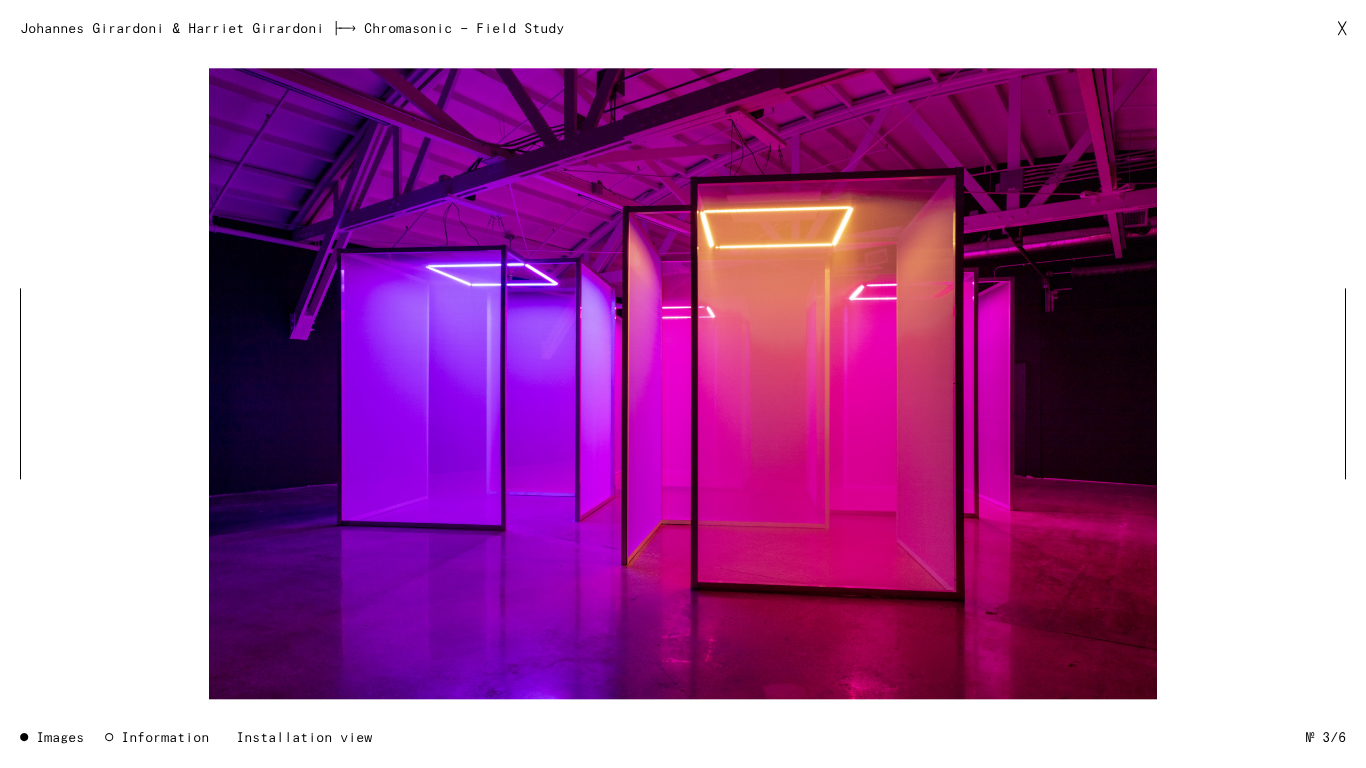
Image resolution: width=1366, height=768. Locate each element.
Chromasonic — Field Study (464, 29)
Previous (34, 383)
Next (1332, 383)
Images (60, 738)
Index (682, 383)
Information (165, 738)
